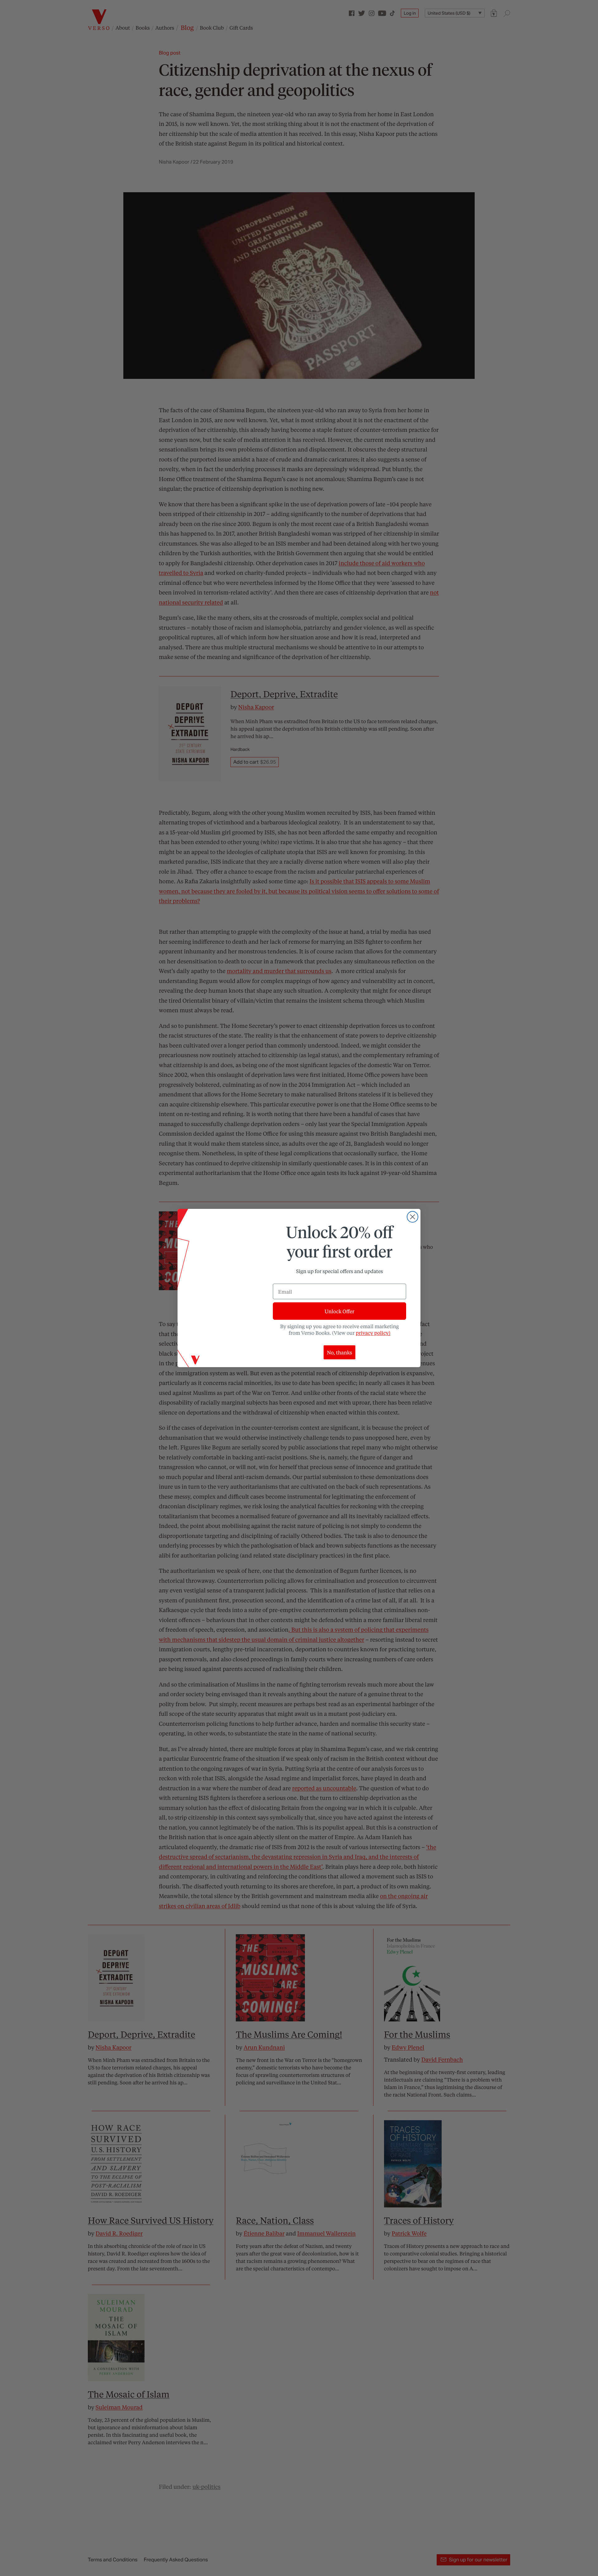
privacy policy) (373, 1333)
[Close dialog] (413, 1217)
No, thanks (340, 1352)
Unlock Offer (339, 1311)
